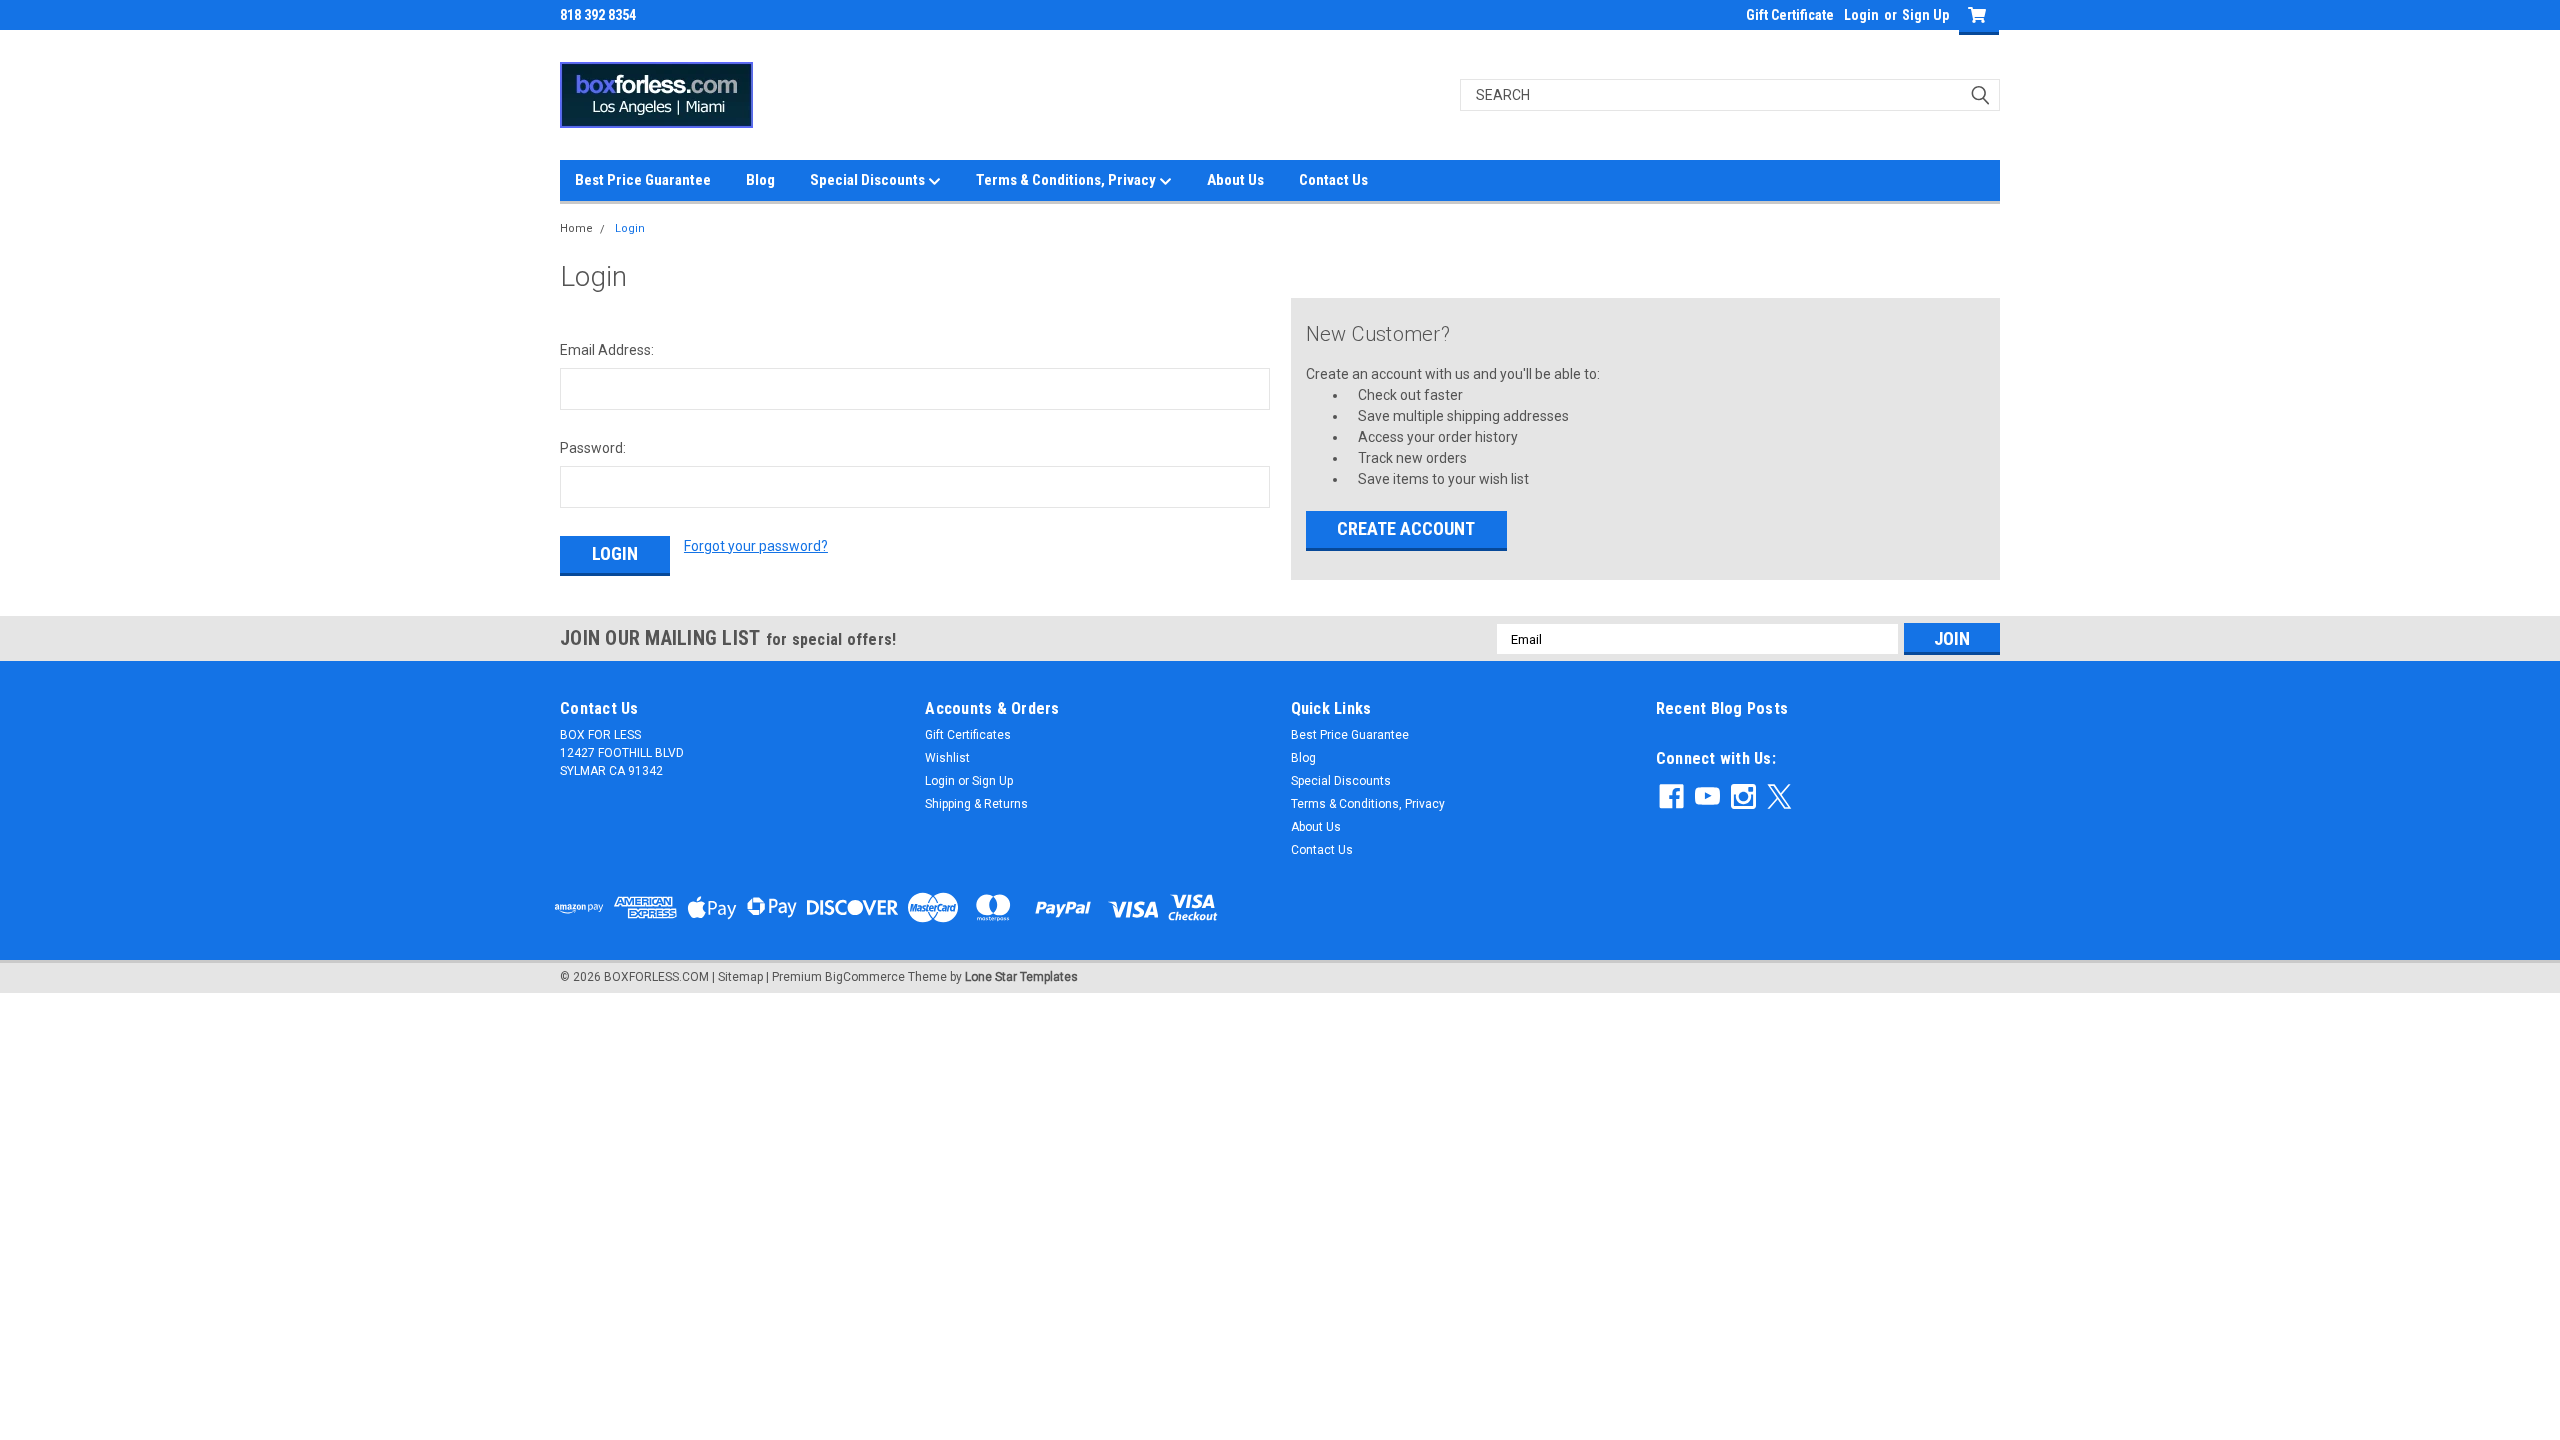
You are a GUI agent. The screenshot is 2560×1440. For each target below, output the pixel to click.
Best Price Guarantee (643, 180)
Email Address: (607, 350)
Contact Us (1333, 180)
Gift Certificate (1790, 15)
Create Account (1406, 528)
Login (1861, 15)
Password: (593, 448)
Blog (760, 180)
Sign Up (1925, 15)
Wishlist (947, 758)
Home (576, 228)
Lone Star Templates (1021, 977)
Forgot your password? (756, 546)
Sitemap (740, 977)
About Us (1235, 180)
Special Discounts (869, 180)
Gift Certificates (968, 735)
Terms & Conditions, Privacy (1067, 180)
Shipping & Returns (976, 804)
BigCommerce (865, 977)
